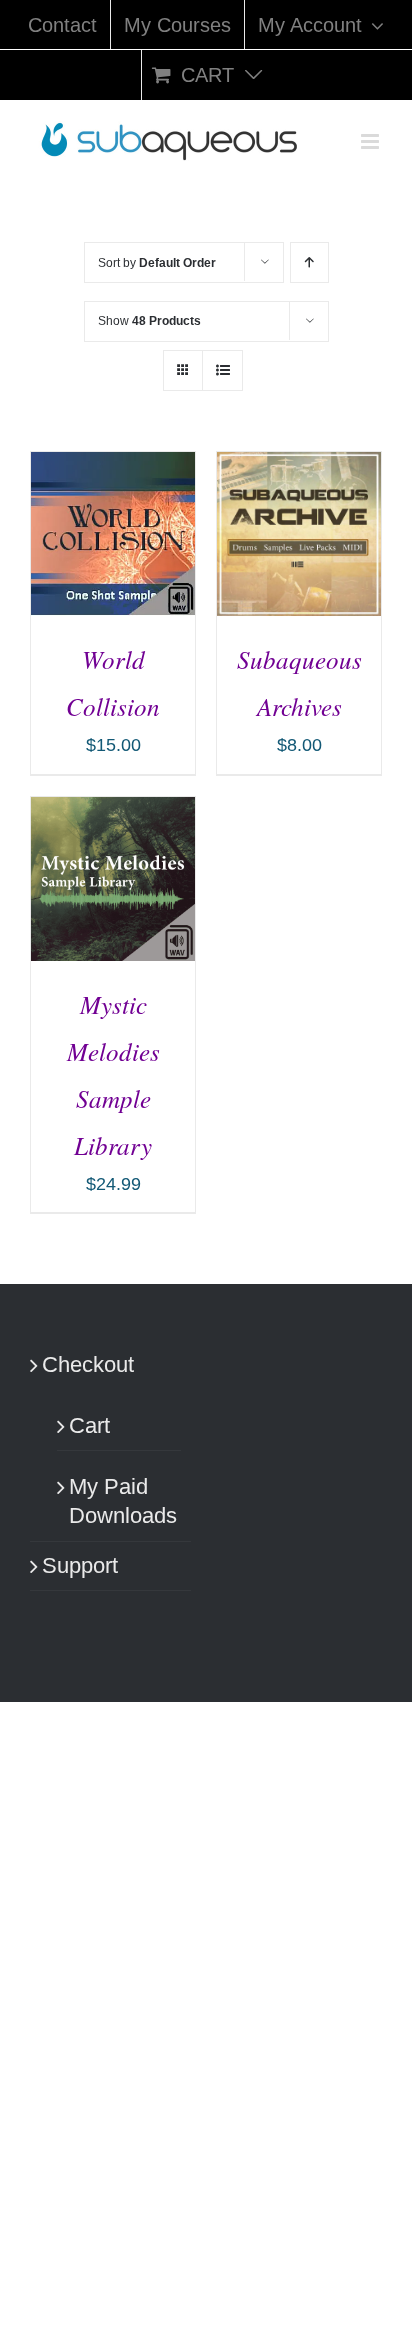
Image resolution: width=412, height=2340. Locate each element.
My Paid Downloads (120, 1501)
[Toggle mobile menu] (371, 141)
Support (80, 1565)
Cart (89, 1425)
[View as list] (222, 370)
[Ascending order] (309, 262)
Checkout (88, 1364)
